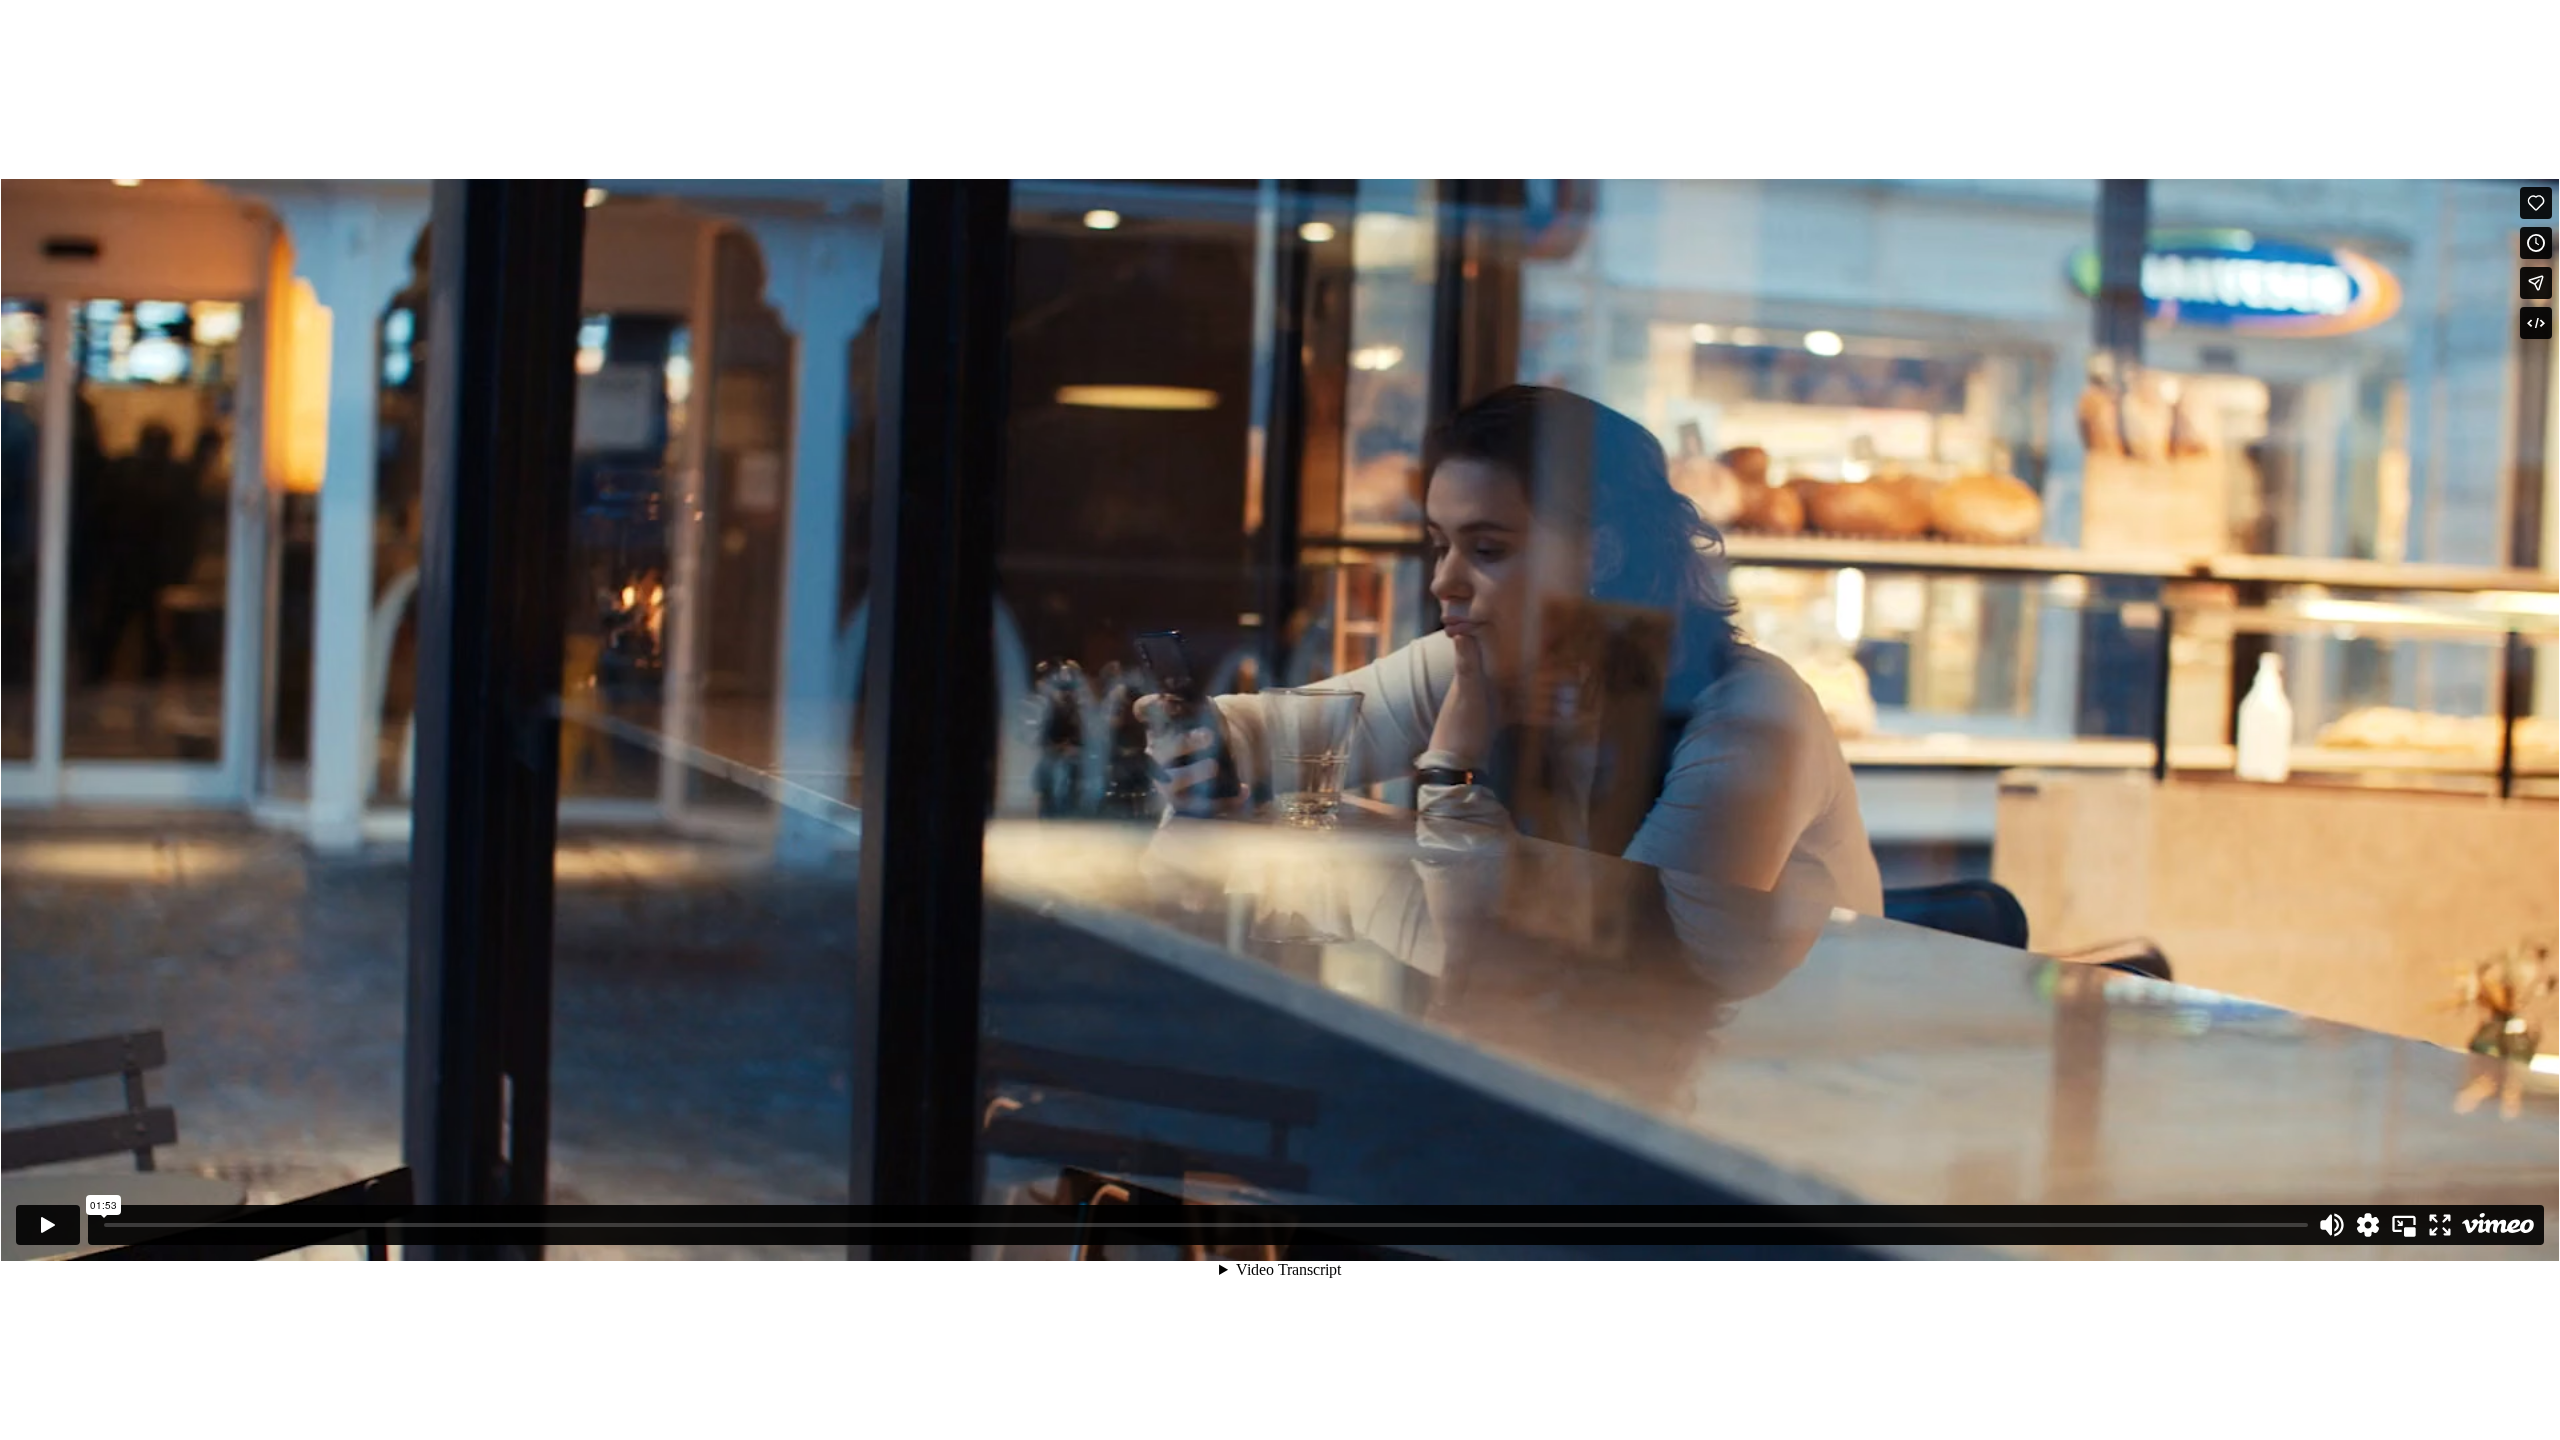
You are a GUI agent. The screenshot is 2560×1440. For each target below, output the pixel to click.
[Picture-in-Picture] (2404, 1225)
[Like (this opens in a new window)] (2536, 203)
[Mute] (2332, 1225)
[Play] (48, 1225)
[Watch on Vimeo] (2498, 1225)
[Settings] (2368, 1225)
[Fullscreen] (2440, 1225)
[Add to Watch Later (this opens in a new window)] (2536, 243)
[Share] (2536, 283)
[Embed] (2536, 323)
